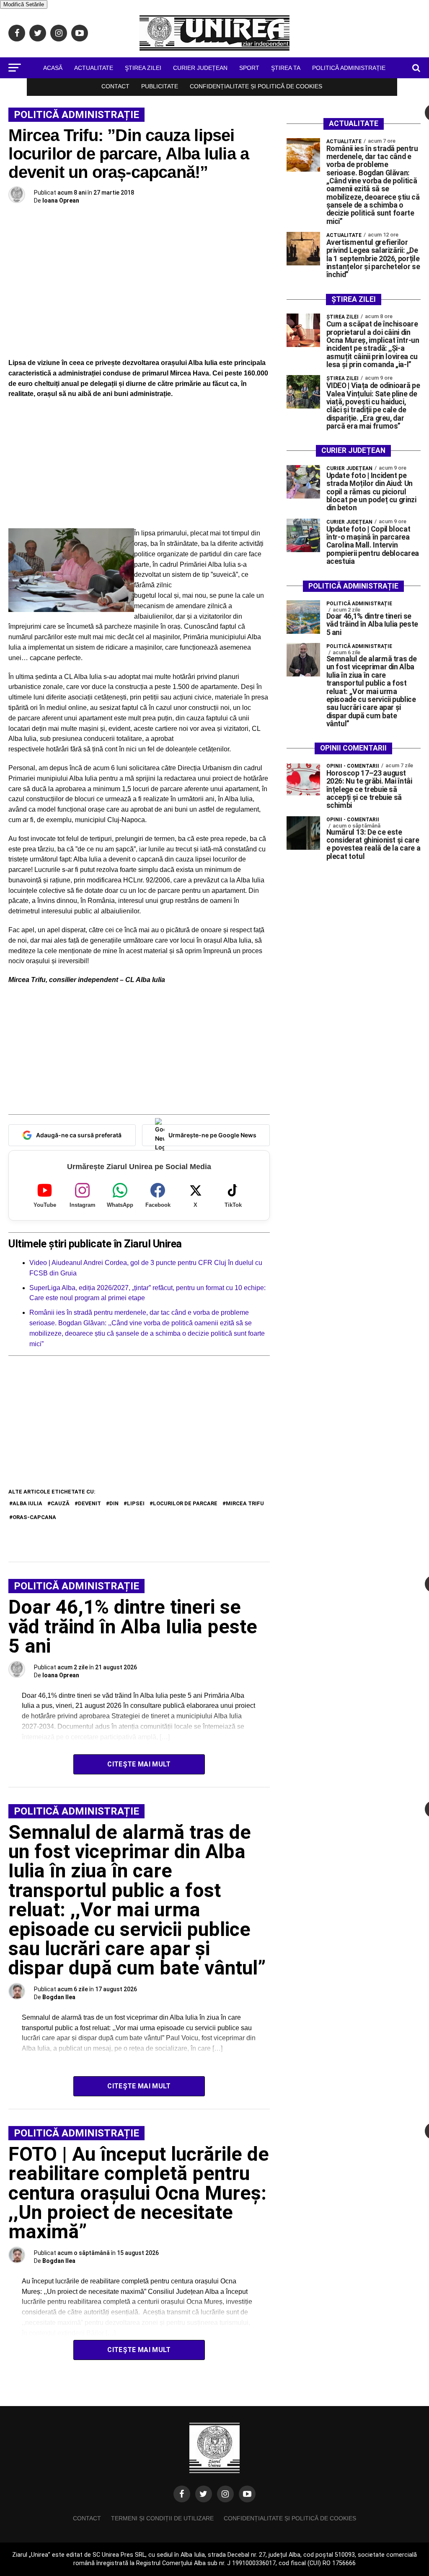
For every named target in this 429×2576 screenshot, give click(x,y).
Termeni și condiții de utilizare (162, 2518)
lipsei (136, 1503)
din (114, 1503)
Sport (249, 68)
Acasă (53, 68)
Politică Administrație (349, 68)
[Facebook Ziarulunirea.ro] (182, 2494)
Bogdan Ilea (59, 1997)
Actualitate (94, 68)
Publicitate (160, 86)
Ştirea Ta (286, 68)
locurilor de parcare (185, 1503)
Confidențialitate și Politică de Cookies (256, 86)
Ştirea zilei (143, 68)
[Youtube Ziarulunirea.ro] (247, 2494)
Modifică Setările (24, 4)
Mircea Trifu (245, 1503)
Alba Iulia (27, 1503)
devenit (89, 1503)
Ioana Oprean (61, 201)
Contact (115, 86)
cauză (60, 1503)
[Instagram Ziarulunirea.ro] (225, 2494)
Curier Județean (200, 68)
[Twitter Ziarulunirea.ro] (204, 2494)
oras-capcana (34, 1517)
